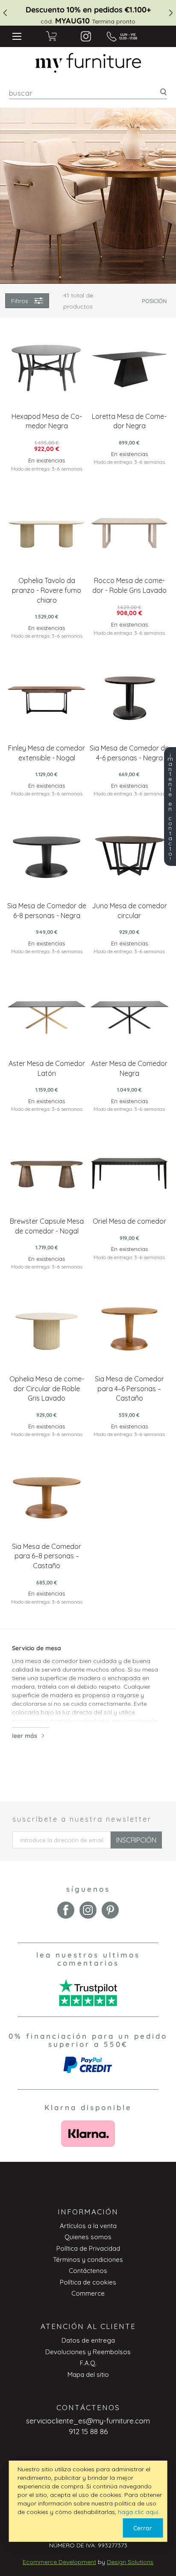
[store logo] (88, 63)
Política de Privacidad (88, 2248)
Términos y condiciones (88, 2260)
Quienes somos (88, 2237)
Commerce (88, 2293)
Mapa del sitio (88, 2374)
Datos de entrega (88, 2340)
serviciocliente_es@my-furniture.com (88, 2421)
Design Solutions (130, 2562)
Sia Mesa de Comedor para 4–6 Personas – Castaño (129, 1389)
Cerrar (143, 2528)
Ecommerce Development (59, 2562)
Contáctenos (88, 2271)
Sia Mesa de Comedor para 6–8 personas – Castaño (47, 1556)
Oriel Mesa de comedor (129, 1221)
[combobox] (88, 93)
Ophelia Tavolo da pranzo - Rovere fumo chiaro (47, 590)
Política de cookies (88, 2282)
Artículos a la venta (88, 2226)
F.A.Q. (88, 2363)
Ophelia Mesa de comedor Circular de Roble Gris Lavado (47, 1389)
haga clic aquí (138, 2512)
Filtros (20, 301)
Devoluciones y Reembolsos (88, 2352)
